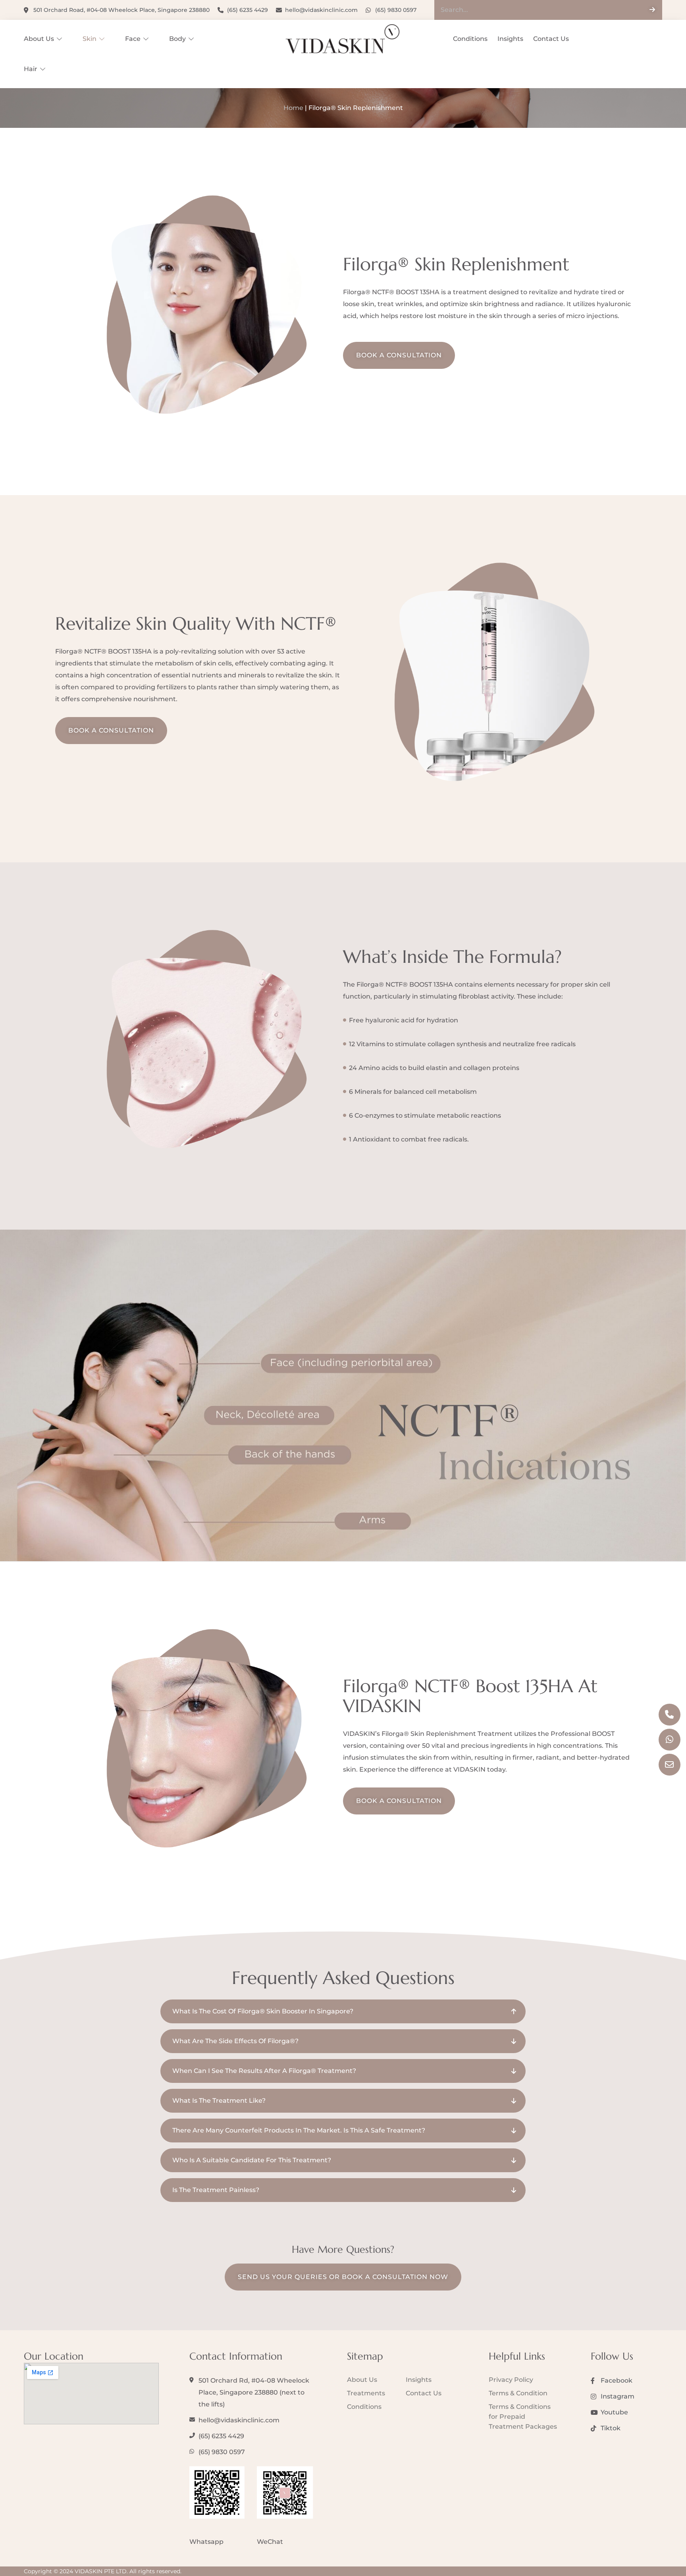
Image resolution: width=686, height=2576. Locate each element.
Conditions (470, 39)
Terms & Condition (518, 2393)
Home (293, 108)
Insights (510, 39)
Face (133, 39)
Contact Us (551, 39)
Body (177, 39)
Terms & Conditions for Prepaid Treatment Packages (523, 2417)
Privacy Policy (511, 2380)
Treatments (366, 2393)
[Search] (652, 10)
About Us (39, 39)
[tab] (343, 2011)
